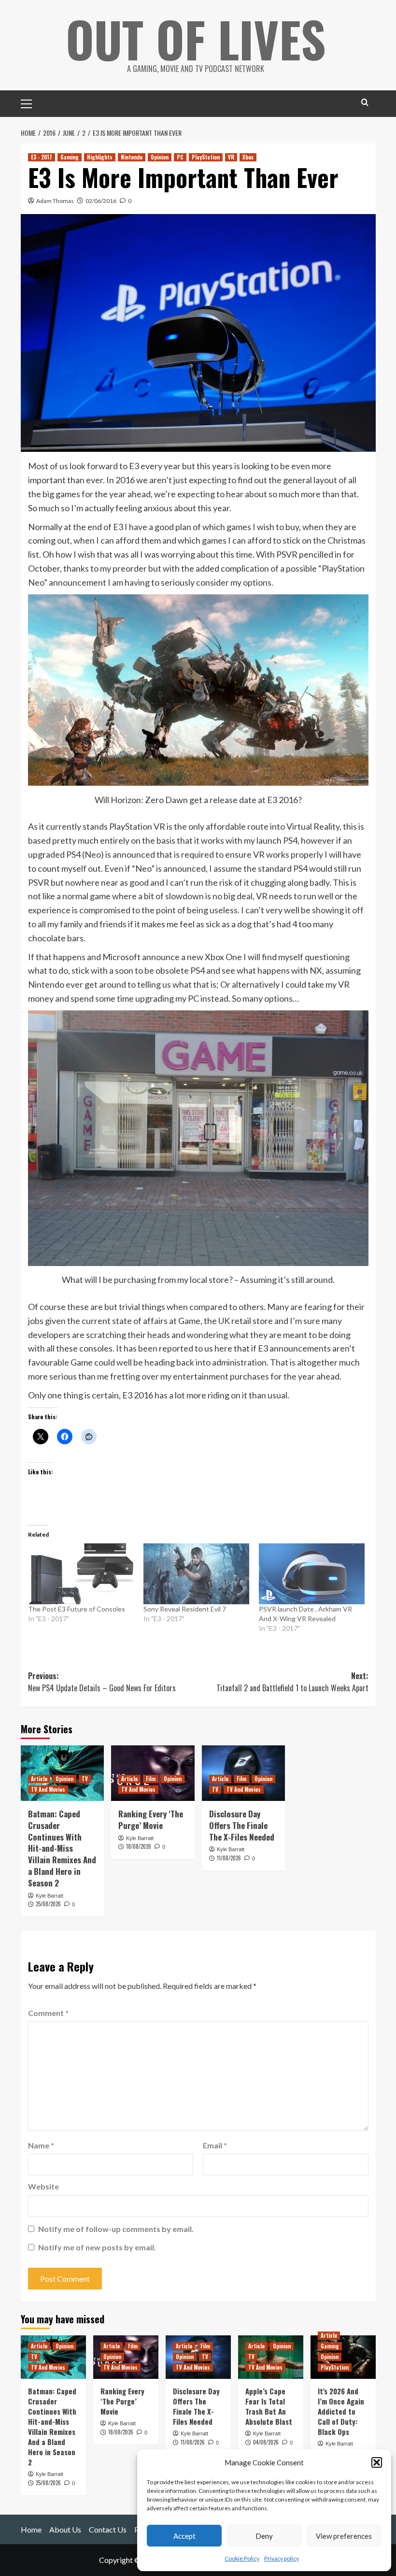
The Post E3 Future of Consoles (77, 1609)
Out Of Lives (196, 39)
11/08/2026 (229, 1858)
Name (41, 2145)
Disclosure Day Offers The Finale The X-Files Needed (242, 1825)
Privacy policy (282, 2558)
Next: (292, 1682)
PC (180, 157)
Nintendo (132, 157)
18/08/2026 (139, 1846)
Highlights (100, 157)
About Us (65, 2529)
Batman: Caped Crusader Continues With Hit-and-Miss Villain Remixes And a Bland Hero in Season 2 (62, 1848)
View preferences (344, 2536)
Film (151, 1779)
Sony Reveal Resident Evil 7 (185, 1609)
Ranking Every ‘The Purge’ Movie (151, 1820)
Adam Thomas (55, 201)
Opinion (160, 157)
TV (85, 1779)
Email (215, 2145)
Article (39, 1779)
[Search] (365, 102)
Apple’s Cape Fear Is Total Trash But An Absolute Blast (269, 2406)
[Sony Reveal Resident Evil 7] (196, 1574)
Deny (264, 2536)
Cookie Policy (242, 2558)
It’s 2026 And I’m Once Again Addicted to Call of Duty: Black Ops (341, 2411)
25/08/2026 (48, 1904)
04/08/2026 (266, 2442)
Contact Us (108, 2529)
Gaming (70, 157)
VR (231, 157)
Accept (184, 2536)
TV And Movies (48, 1789)
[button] (377, 2462)
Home (31, 2529)
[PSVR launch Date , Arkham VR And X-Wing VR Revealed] (312, 1574)
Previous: (102, 1682)
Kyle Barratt (49, 1896)
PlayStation (206, 157)
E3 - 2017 (42, 157)
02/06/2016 (101, 201)
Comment (48, 2013)
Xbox (248, 157)
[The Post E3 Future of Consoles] (81, 1574)
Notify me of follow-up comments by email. (116, 2229)
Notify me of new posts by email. (97, 2247)
